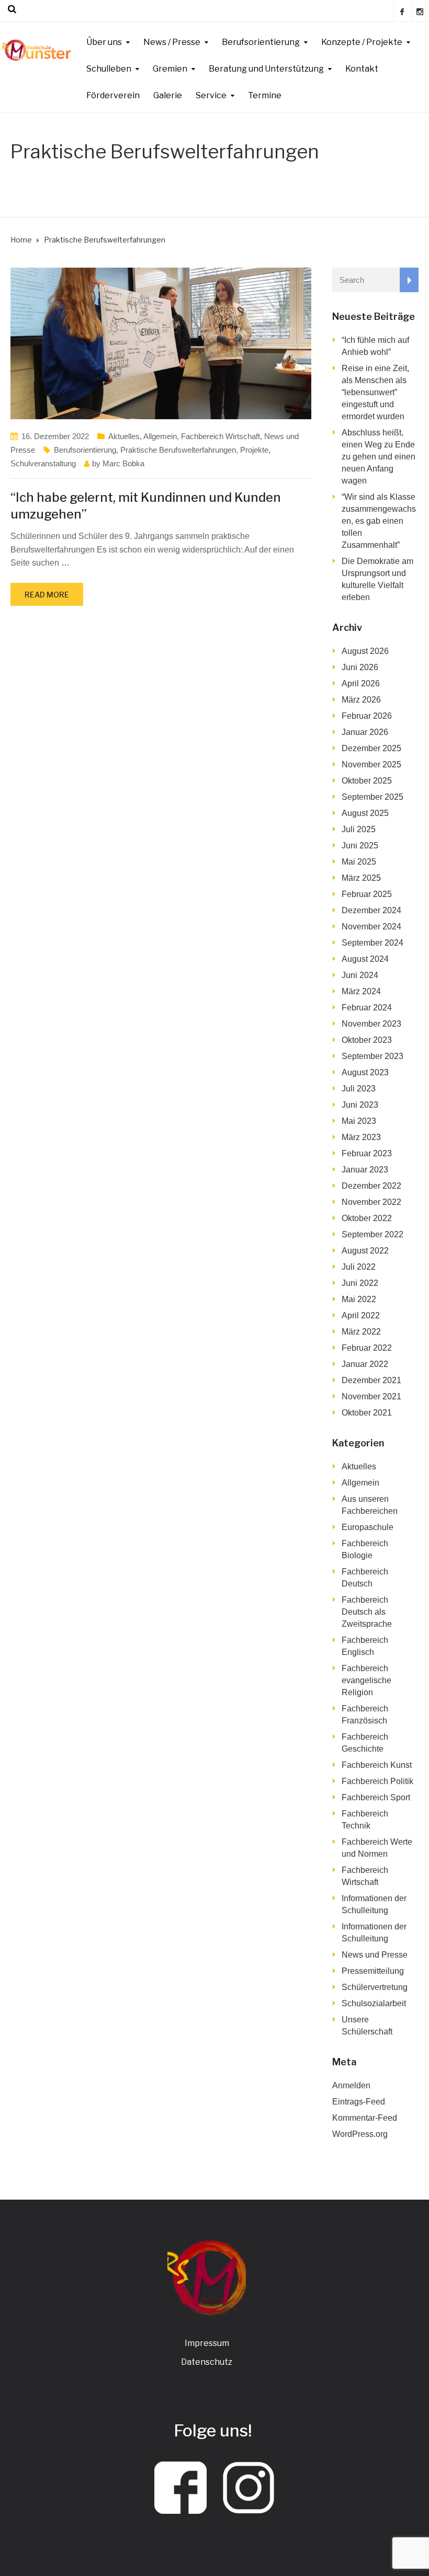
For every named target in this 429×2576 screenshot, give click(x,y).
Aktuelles (124, 436)
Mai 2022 (359, 1299)
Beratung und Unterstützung (266, 69)
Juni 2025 (360, 846)
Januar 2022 (365, 1364)
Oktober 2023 (367, 1040)
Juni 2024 (360, 975)
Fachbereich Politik (377, 1781)
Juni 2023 (360, 1105)
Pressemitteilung (373, 1971)
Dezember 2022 (371, 1186)
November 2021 (371, 1396)
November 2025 (371, 764)
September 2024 (372, 943)
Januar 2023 (365, 1170)
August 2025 (365, 813)
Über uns (104, 42)
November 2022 (371, 1202)
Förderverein (113, 95)
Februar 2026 (367, 716)
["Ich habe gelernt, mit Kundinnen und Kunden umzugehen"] (161, 343)
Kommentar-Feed (365, 2118)
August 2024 (365, 959)
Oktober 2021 (367, 1413)
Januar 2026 (365, 732)
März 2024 (361, 991)
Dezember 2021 (371, 1380)
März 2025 (361, 878)
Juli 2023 (359, 1089)
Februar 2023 (367, 1153)
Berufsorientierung (261, 42)
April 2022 (361, 1315)
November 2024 (371, 927)
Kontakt (362, 69)
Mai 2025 (359, 862)
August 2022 (365, 1251)
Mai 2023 (359, 1121)
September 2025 (372, 797)
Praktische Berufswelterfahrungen (178, 450)
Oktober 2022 (367, 1218)
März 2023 (361, 1137)
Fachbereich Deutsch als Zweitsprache (367, 1612)
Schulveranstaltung (43, 463)
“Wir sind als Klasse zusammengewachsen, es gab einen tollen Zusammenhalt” (379, 521)
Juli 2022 (359, 1267)
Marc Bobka (123, 463)
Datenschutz (207, 2362)
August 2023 (365, 1072)
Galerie (168, 95)
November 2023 (371, 1024)
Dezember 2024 (371, 910)
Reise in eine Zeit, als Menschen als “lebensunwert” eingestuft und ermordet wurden (375, 392)
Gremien (170, 69)
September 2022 (372, 1234)
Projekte (254, 450)
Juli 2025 (359, 829)
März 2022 (361, 1332)
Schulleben (109, 69)
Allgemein (160, 436)
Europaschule (368, 1527)
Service (211, 95)
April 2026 (361, 683)
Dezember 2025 (371, 748)
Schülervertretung (375, 1987)
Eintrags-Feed (359, 2102)
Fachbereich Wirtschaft (221, 436)
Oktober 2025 (367, 781)
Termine (265, 95)
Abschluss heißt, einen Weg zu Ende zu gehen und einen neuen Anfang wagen (379, 457)
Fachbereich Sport (376, 1797)
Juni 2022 (360, 1283)
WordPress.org (360, 2134)
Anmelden (351, 2085)
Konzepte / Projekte (362, 42)
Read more (47, 595)
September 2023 (372, 1056)
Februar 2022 (367, 1348)
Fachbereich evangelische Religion (366, 1680)
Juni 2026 (360, 667)
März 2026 (361, 700)
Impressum (207, 2343)
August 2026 (365, 651)
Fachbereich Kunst (377, 1765)
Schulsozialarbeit (374, 2003)
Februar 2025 (367, 894)
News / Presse (172, 42)
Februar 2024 (367, 1008)
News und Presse (375, 1955)
